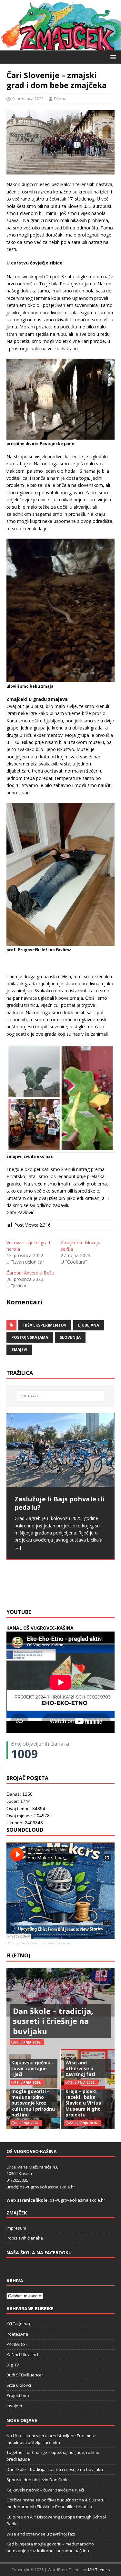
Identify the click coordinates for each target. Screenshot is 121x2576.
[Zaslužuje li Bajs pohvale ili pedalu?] (60, 1450)
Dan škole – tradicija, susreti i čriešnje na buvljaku (53, 2021)
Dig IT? (13, 2365)
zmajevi (19, 1350)
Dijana (60, 99)
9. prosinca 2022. (28, 99)
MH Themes (99, 2570)
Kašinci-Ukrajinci (22, 2355)
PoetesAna (17, 2334)
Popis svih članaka (25, 2238)
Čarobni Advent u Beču (30, 1273)
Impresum (16, 2228)
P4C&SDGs (17, 2344)
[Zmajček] (60, 47)
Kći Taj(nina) (18, 2324)
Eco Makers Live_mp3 (57, 1943)
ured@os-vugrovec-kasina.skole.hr (41, 2187)
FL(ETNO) (18, 1955)
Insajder (15, 2406)
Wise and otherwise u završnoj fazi (80, 2068)
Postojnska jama (30, 1337)
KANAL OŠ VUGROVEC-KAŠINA (40, 1628)
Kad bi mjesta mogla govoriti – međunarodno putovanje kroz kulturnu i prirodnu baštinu (33, 2100)
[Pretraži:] (61, 1396)
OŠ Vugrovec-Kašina (22, 1943)
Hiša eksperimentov (45, 1325)
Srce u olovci (19, 2385)
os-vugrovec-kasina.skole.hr (77, 2200)
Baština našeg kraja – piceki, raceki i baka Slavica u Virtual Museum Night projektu (84, 2100)
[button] (112, 57)
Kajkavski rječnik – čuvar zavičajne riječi (33, 2068)
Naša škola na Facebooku (39, 2253)
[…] (100, 1590)
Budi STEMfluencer (25, 2375)
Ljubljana (89, 1325)
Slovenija (70, 1337)
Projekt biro (18, 2395)
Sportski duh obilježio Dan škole (38, 2480)
